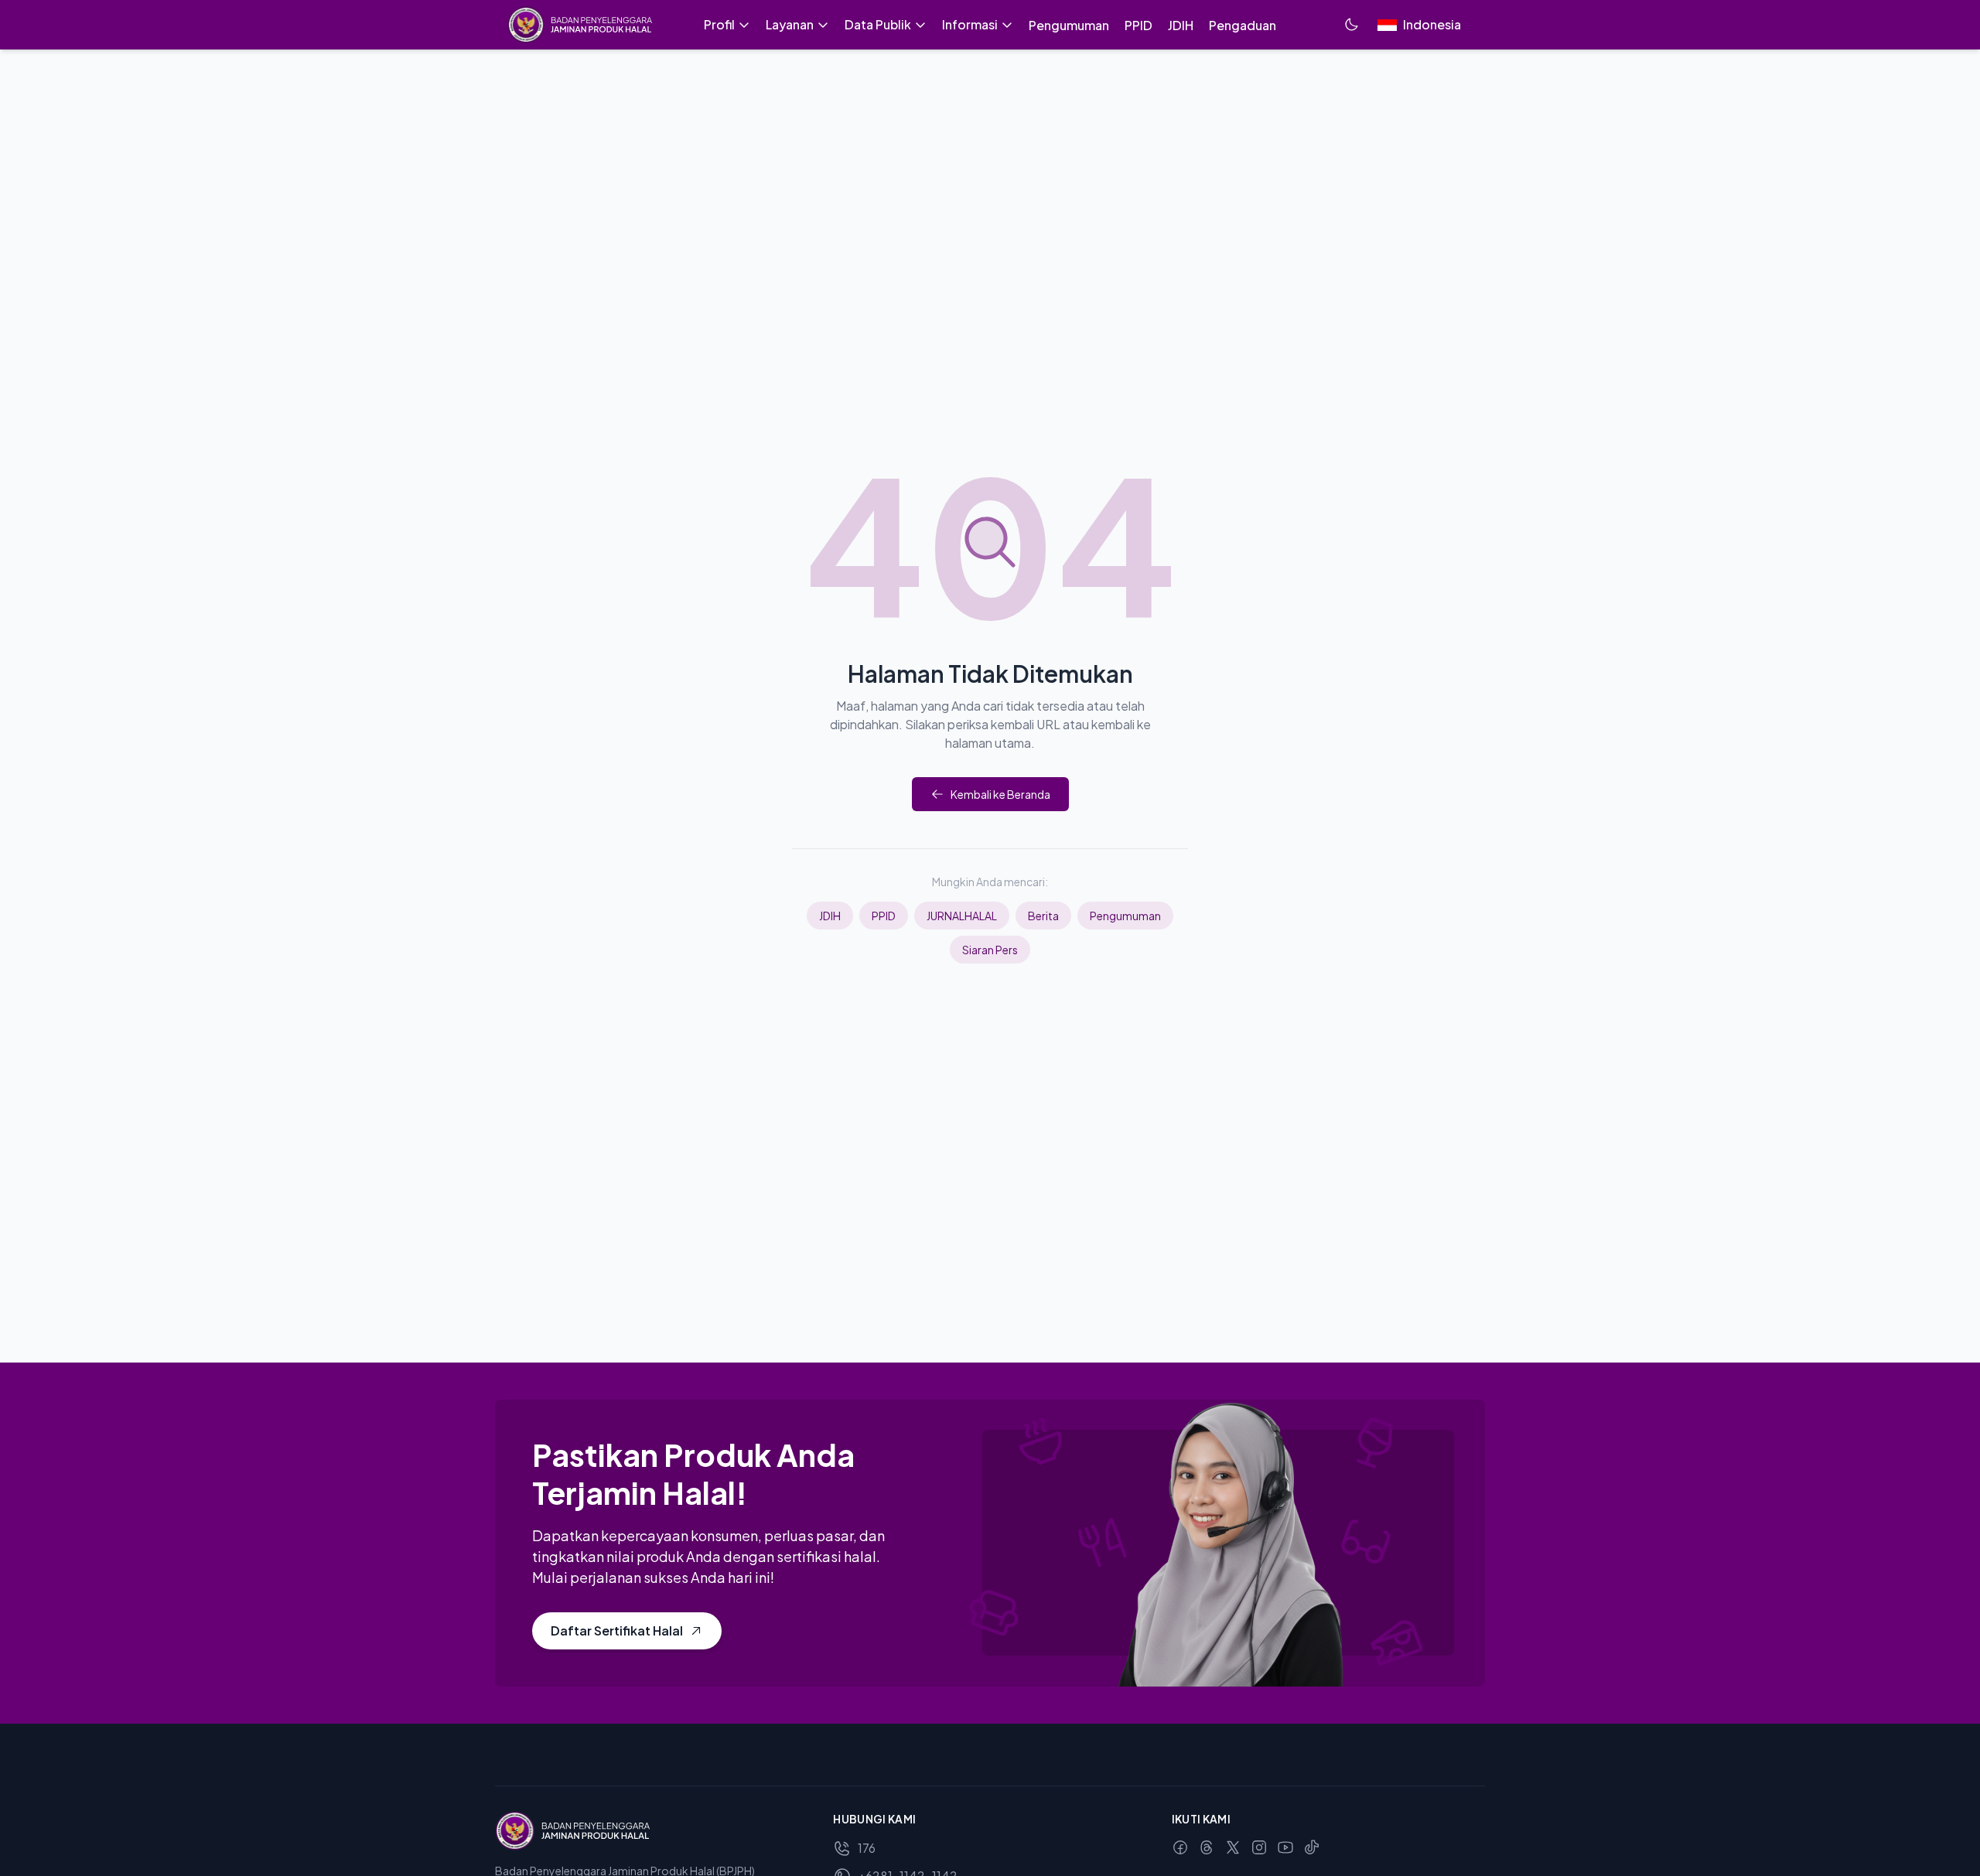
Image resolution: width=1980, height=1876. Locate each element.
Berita (1043, 916)
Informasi (970, 24)
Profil (719, 24)
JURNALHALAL (962, 916)
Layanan (790, 24)
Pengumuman (1125, 916)
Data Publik (878, 24)
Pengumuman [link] (1069, 25)
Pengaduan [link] (1243, 25)
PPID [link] (1138, 25)
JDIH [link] (1181, 25)
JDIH (830, 916)
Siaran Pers (990, 950)
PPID (884, 916)
